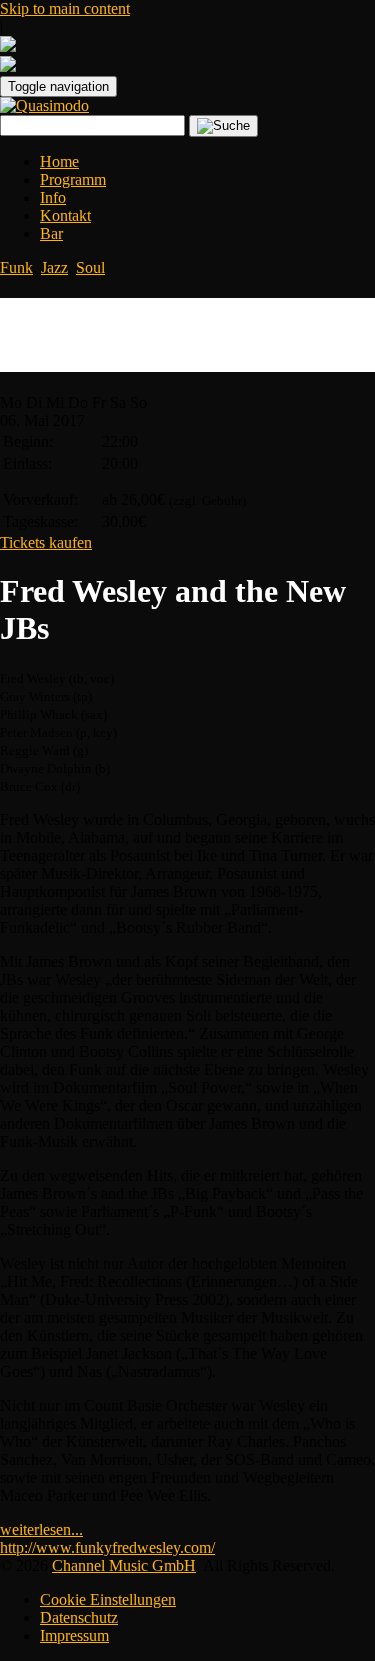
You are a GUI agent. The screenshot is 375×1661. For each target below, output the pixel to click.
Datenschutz (79, 1617)
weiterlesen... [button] (41, 1529)
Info (53, 197)
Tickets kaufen (46, 542)
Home (59, 161)
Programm (73, 179)
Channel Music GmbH (124, 1565)
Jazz (54, 267)
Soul (90, 267)
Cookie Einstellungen (108, 1599)
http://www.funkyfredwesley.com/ (107, 1547)
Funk (16, 267)
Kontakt (65, 215)
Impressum (74, 1635)
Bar (51, 233)
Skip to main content (65, 8)
